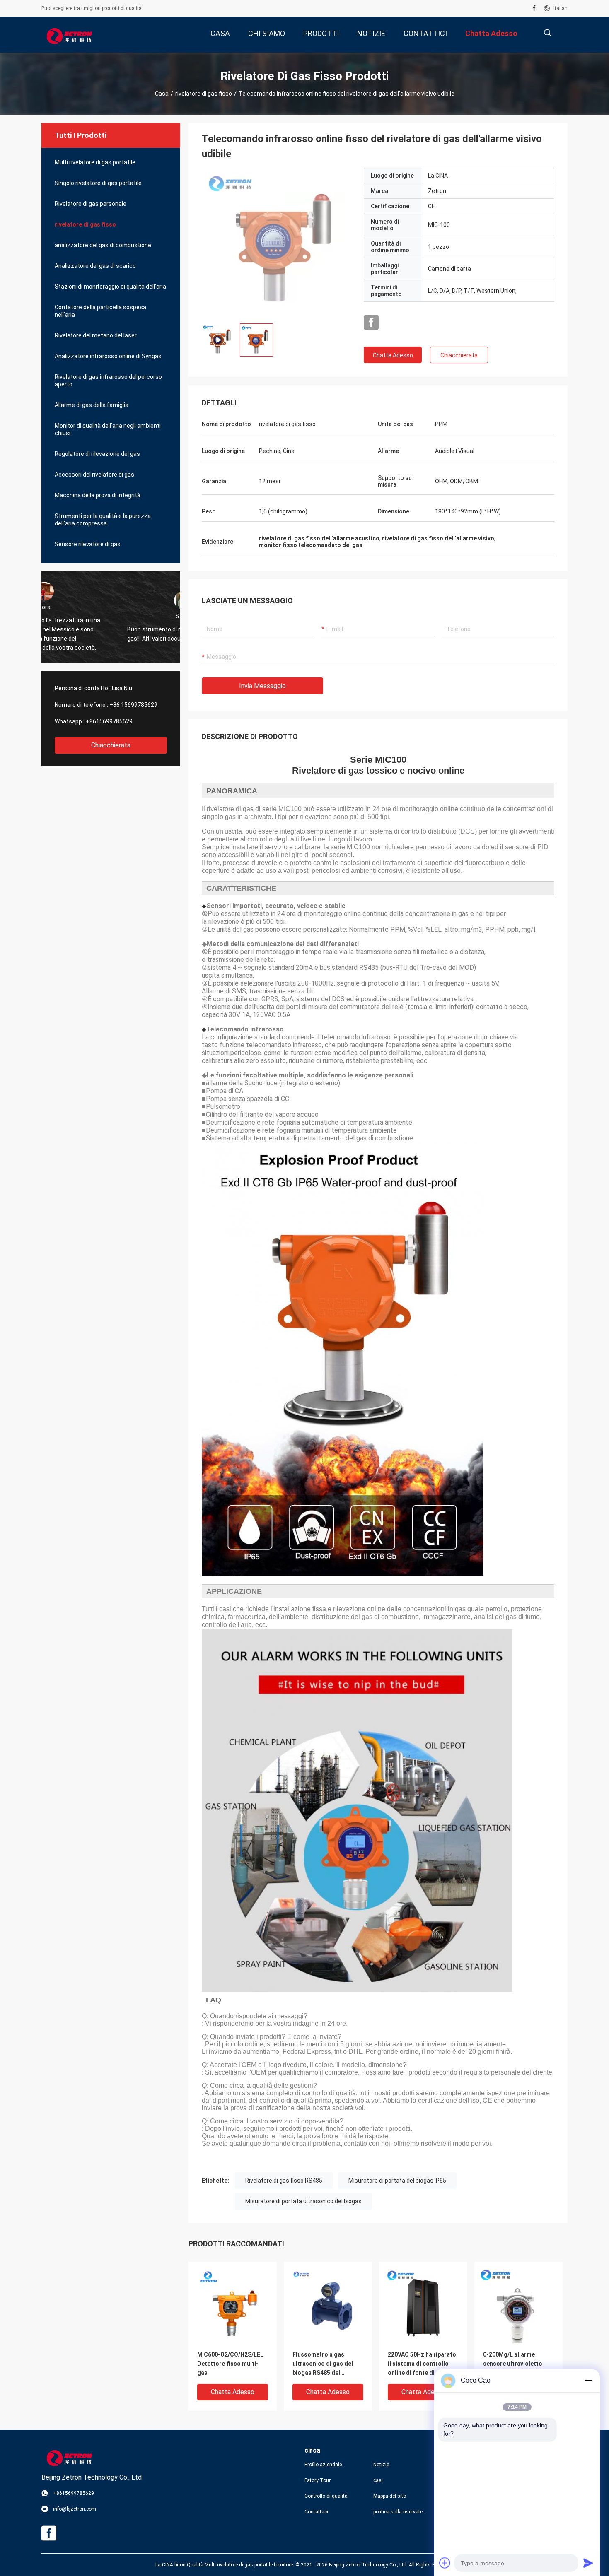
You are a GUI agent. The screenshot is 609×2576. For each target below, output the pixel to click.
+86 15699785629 (133, 705)
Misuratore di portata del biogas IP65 (397, 2181)
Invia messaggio (262, 686)
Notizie (381, 2465)
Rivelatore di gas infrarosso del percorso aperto (108, 381)
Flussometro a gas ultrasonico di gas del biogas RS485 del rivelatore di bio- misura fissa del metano (326, 2364)
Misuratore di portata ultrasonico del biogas (303, 2201)
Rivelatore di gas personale (91, 204)
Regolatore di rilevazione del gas (97, 454)
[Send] (588, 2563)
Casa (162, 94)
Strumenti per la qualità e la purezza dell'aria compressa (103, 520)
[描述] (547, 33)
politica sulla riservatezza (401, 2512)
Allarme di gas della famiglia (92, 405)
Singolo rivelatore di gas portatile (98, 183)
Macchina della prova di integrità (98, 495)
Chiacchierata (111, 745)
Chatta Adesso (393, 355)
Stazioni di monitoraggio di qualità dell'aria (110, 287)
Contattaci (316, 2512)
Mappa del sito (390, 2496)
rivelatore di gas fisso (204, 94)
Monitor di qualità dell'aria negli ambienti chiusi (108, 429)
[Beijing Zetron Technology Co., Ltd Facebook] (534, 8)
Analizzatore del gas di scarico (95, 266)
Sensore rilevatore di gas (88, 544)
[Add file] (445, 2563)
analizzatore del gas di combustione (103, 245)
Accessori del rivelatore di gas (94, 475)
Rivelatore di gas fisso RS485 (284, 2181)
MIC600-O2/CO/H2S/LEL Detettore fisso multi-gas (230, 2364)
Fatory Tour (318, 2480)
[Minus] (588, 2381)
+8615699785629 (109, 721)
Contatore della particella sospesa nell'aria (100, 311)
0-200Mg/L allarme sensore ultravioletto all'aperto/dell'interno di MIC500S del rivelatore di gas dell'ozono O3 (518, 2364)
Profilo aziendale (323, 2465)
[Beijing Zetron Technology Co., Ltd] (69, 35)
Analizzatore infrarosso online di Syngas (108, 356)
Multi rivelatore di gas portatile (95, 162)
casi (378, 2480)
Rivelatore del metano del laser (96, 335)
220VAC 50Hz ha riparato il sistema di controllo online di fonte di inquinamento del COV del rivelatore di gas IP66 (422, 2364)
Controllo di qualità (326, 2496)
